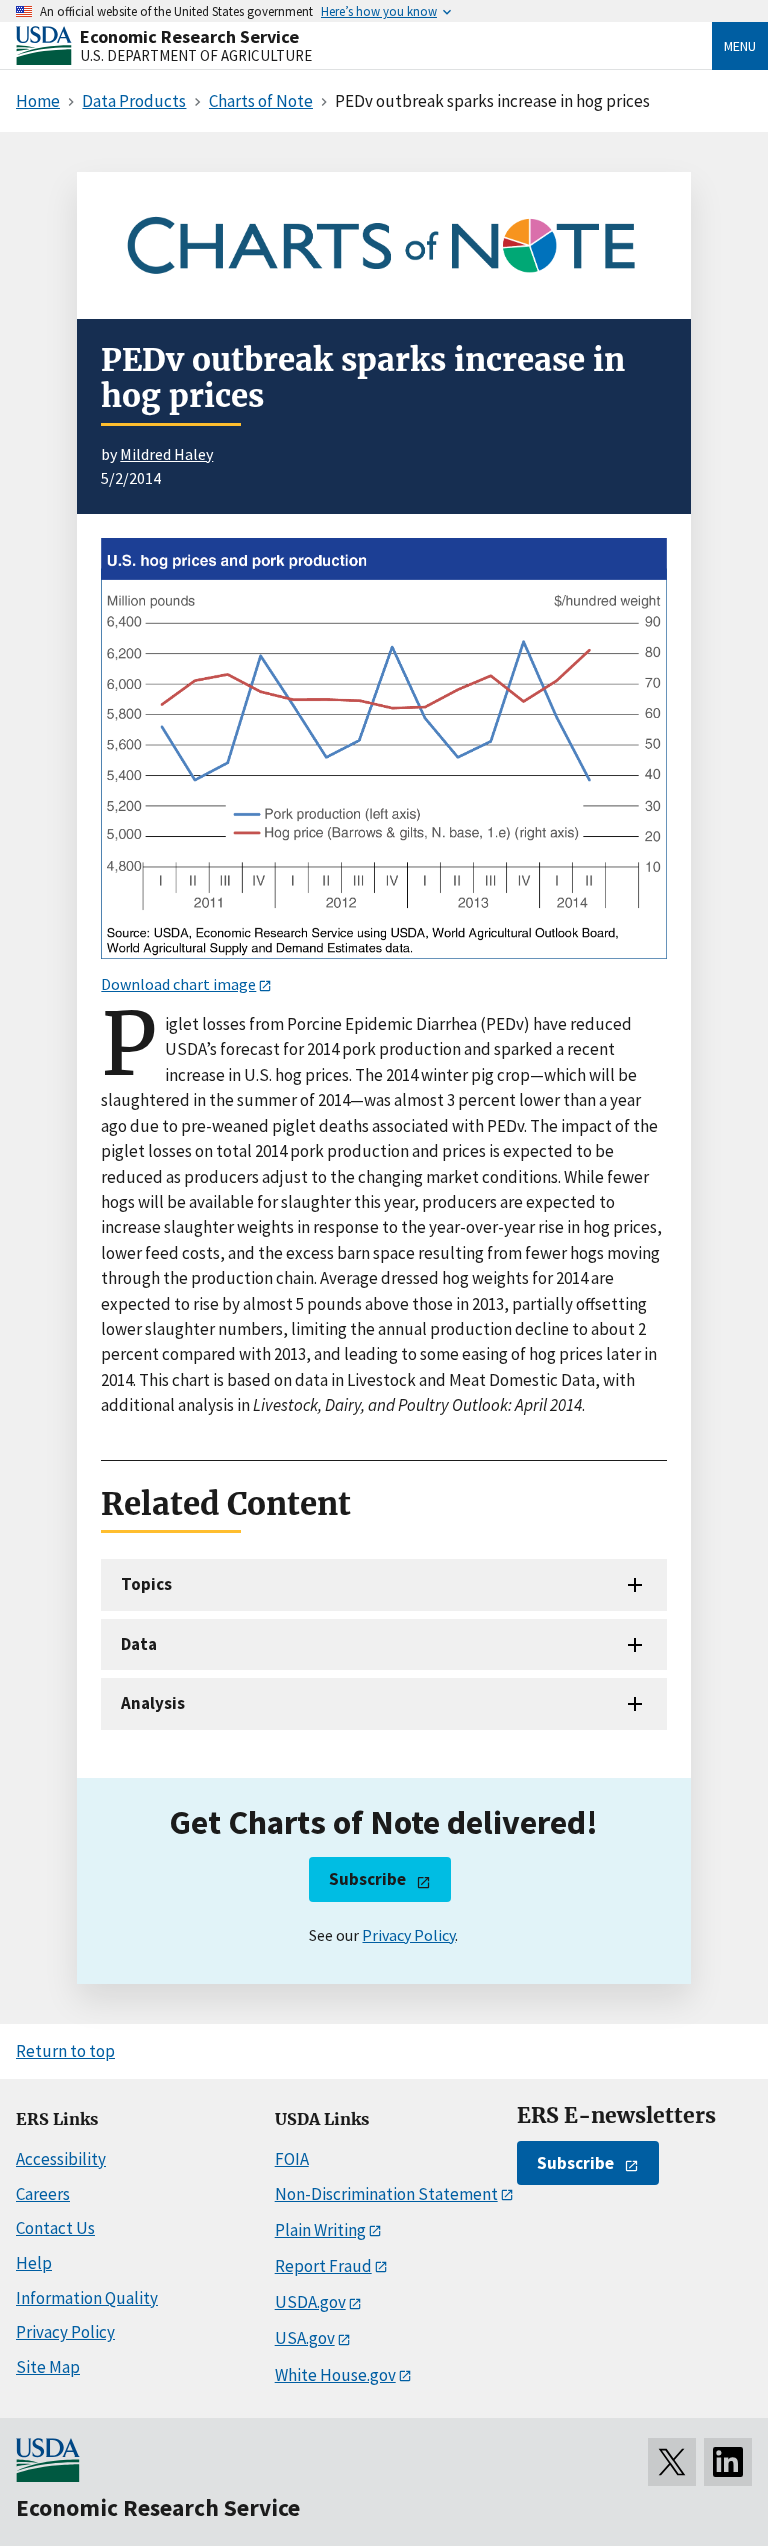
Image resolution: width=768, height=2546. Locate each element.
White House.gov (335, 2375)
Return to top (65, 2051)
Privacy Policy (408, 1935)
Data (139, 1644)
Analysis (153, 1703)
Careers (43, 2194)
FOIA (292, 2159)
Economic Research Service (189, 36)
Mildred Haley (166, 454)
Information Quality (87, 2298)
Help (34, 2263)
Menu (740, 46)
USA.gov (305, 2338)
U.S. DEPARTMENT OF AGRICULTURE (196, 55)
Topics (146, 1584)
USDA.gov (310, 2302)
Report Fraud (323, 2266)
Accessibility (61, 2159)
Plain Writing (320, 2230)
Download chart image (178, 984)
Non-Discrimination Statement (386, 2194)
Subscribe (367, 1879)
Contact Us (55, 2228)
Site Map (48, 2367)
